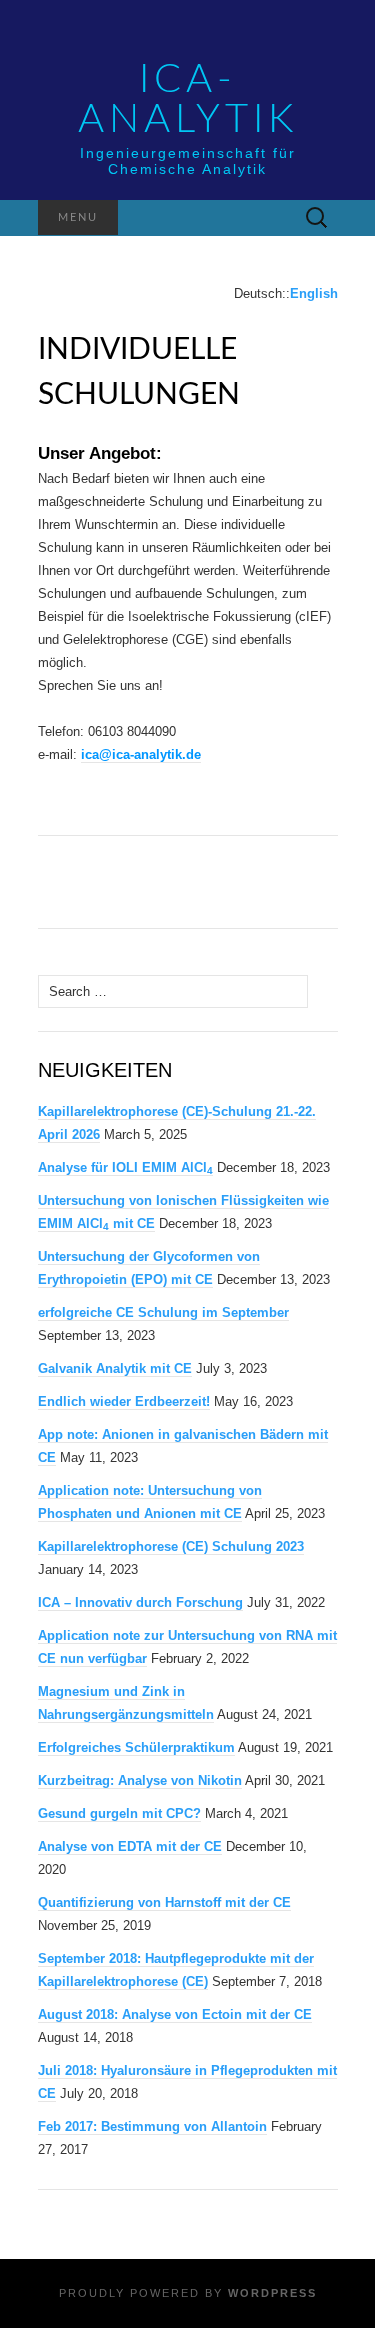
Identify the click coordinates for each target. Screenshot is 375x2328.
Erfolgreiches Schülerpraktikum (136, 1747)
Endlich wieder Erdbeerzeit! (124, 1401)
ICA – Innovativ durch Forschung (140, 1602)
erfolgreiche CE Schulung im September (163, 1312)
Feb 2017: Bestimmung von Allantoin (152, 2126)
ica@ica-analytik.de (141, 754)
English (314, 293)
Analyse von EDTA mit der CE (130, 1846)
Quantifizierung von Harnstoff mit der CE (164, 1902)
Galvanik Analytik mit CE (115, 1368)
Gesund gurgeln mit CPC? (119, 1813)
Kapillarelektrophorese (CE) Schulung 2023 (171, 1546)
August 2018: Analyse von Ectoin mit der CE (175, 2014)
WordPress (272, 2293)
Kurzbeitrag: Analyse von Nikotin (140, 1780)
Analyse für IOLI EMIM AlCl (125, 1168)
